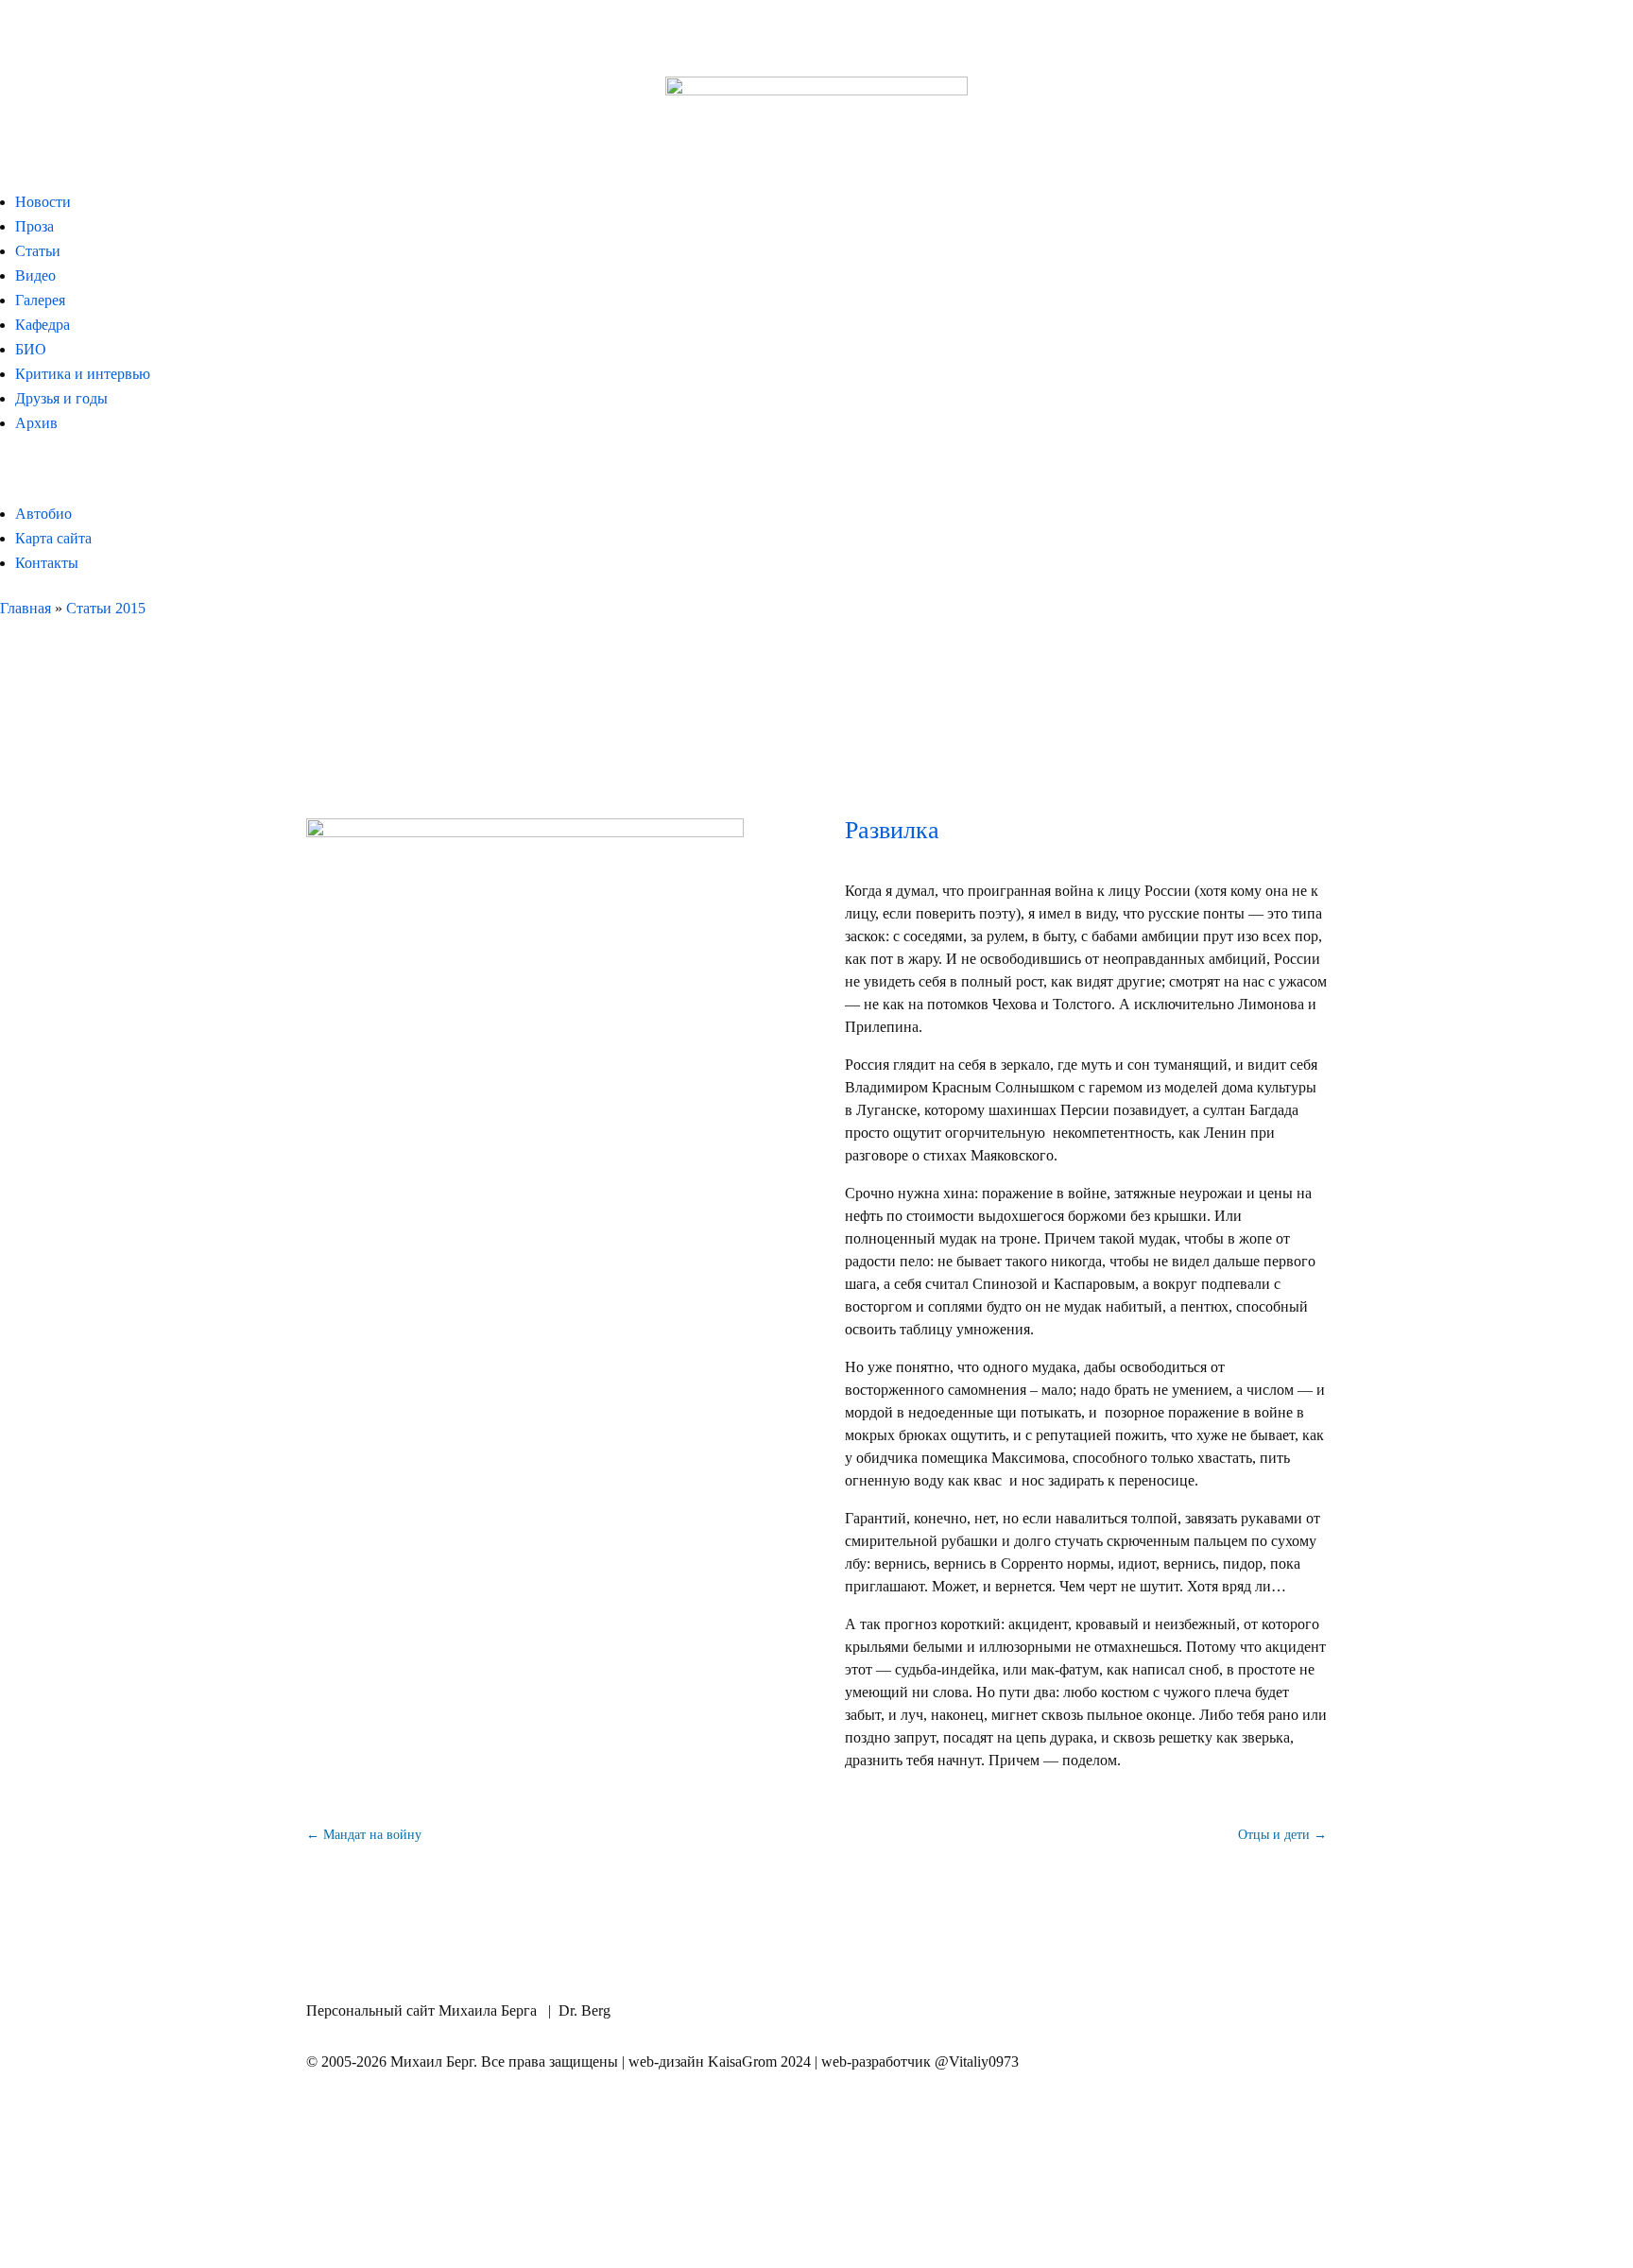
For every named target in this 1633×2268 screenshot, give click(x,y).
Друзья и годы (61, 398)
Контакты (47, 563)
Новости (43, 202)
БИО (31, 349)
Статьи (38, 251)
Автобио (43, 514)
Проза (34, 226)
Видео (35, 275)
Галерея (40, 300)
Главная (26, 608)
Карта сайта (53, 538)
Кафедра (43, 325)
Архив (36, 423)
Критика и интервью (83, 374)
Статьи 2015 (106, 608)
